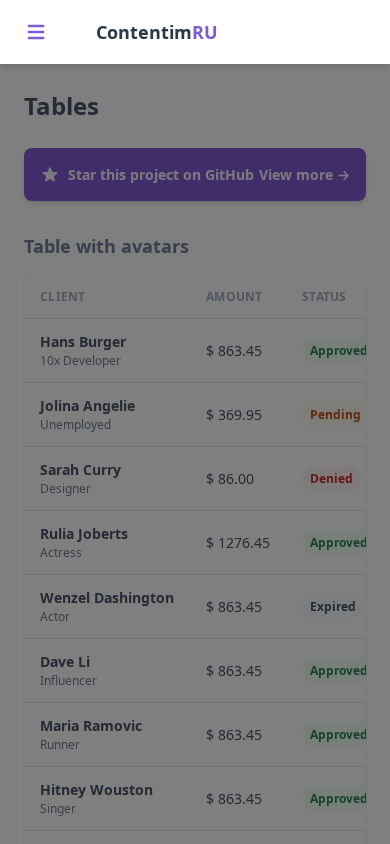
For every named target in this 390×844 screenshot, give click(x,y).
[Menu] (36, 32)
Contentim (157, 32)
